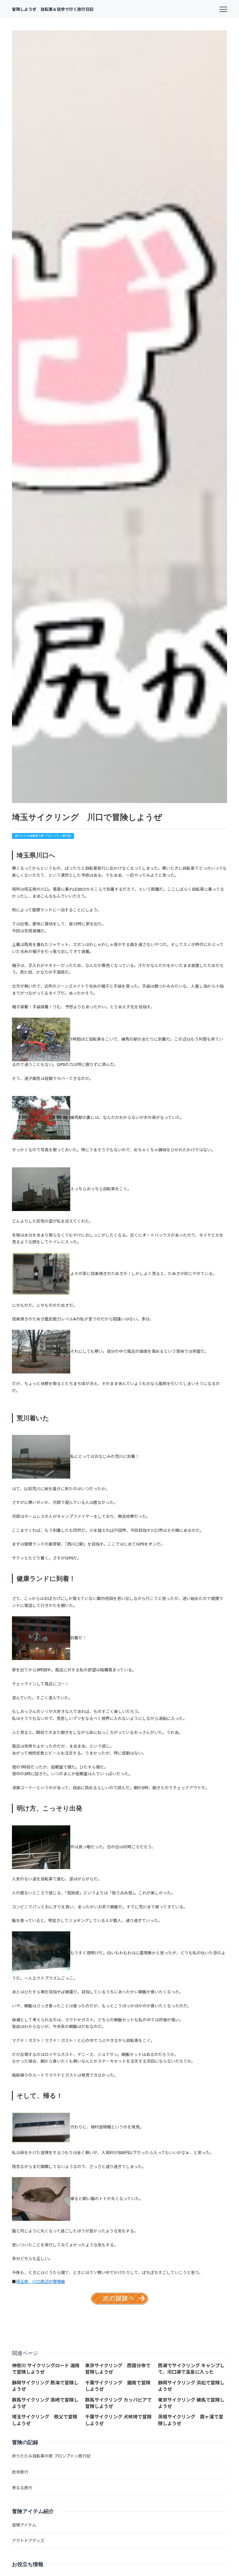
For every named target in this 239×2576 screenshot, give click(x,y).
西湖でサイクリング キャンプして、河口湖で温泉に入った (191, 2369)
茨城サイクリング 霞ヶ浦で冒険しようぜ (191, 2420)
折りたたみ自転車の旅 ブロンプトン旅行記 (43, 836)
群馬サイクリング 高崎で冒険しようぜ (45, 2403)
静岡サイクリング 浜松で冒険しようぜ (191, 2386)
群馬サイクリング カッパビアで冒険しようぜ (118, 2403)
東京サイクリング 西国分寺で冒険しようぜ (118, 2369)
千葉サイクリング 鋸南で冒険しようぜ (118, 2386)
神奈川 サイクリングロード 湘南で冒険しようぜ (46, 2369)
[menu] (223, 9)
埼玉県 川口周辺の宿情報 (41, 2282)
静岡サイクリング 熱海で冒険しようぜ (45, 2386)
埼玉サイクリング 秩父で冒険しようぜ (45, 2420)
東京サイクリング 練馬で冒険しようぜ (191, 2403)
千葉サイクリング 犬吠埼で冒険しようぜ (118, 2420)
